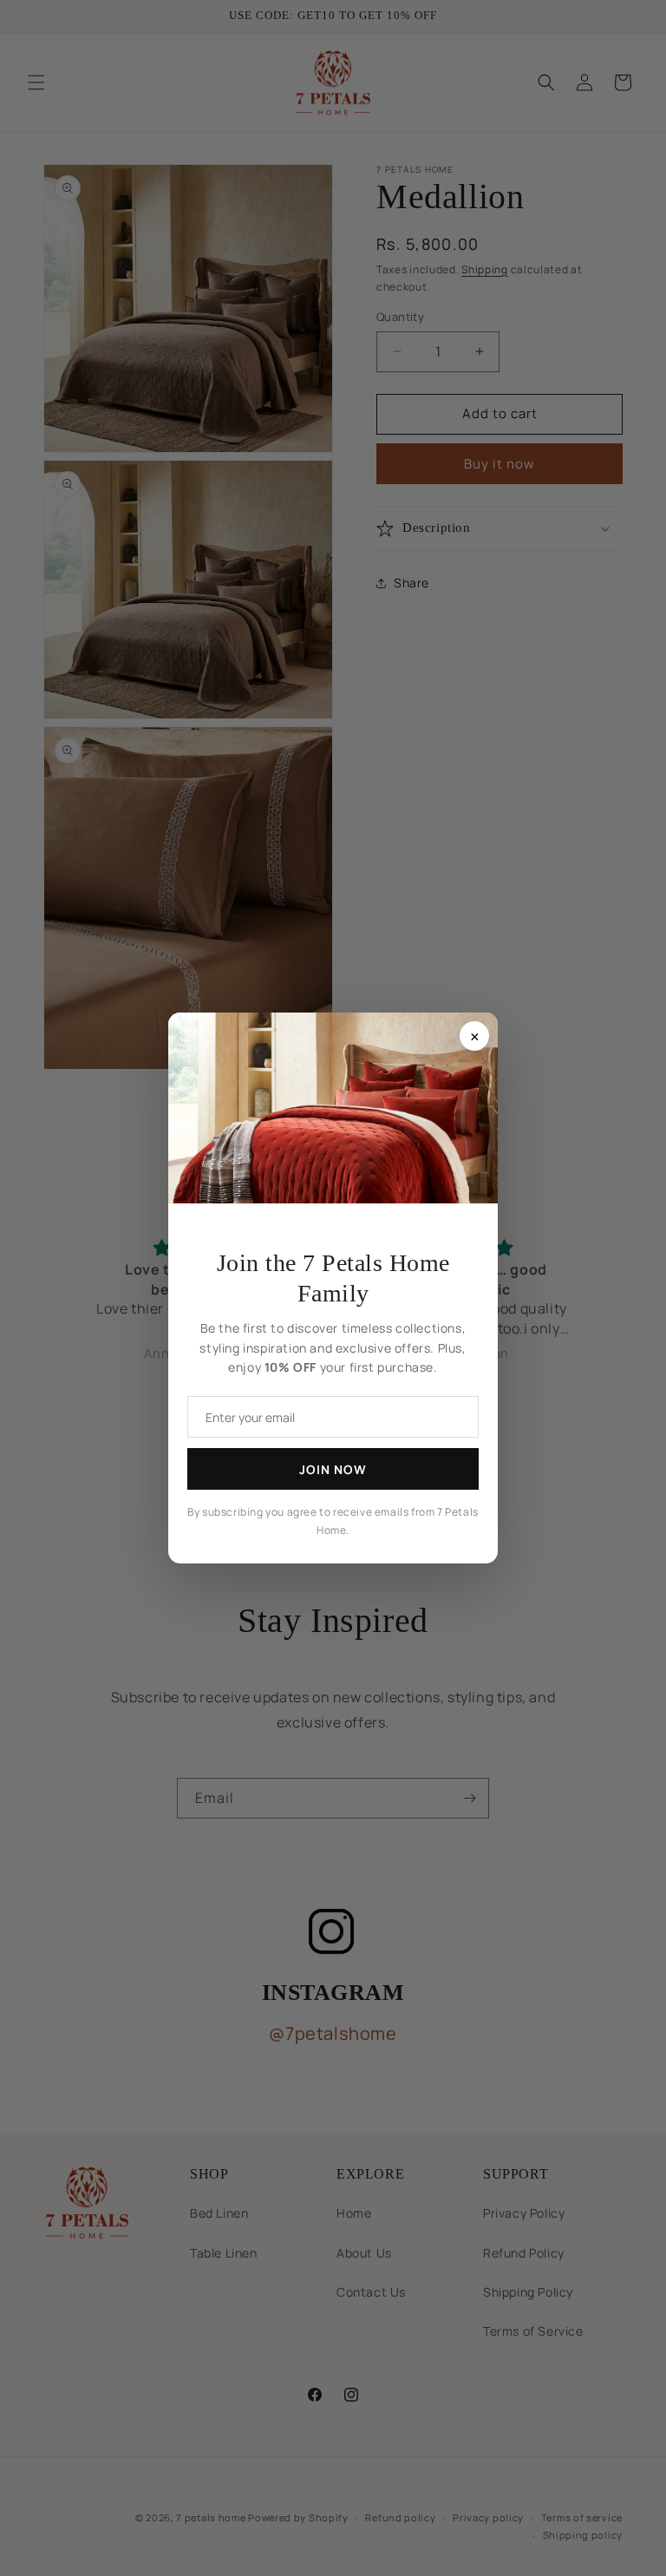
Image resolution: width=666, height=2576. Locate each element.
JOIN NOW (333, 1469)
